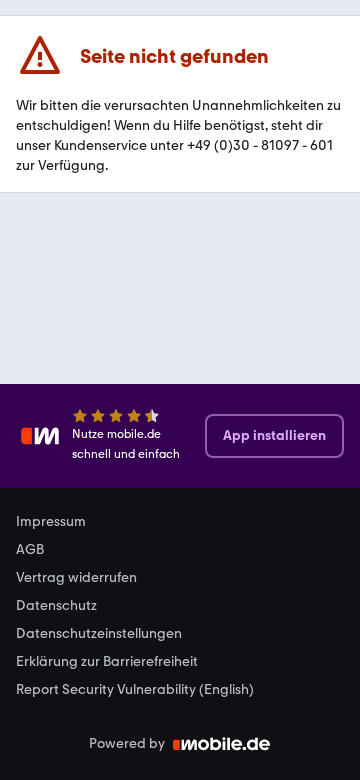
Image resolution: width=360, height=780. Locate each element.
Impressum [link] (51, 522)
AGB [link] (30, 550)
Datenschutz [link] (56, 606)
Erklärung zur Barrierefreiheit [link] (107, 662)
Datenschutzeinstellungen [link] (99, 634)
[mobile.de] (222, 744)
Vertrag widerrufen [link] (76, 578)
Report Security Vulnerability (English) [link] (135, 690)
